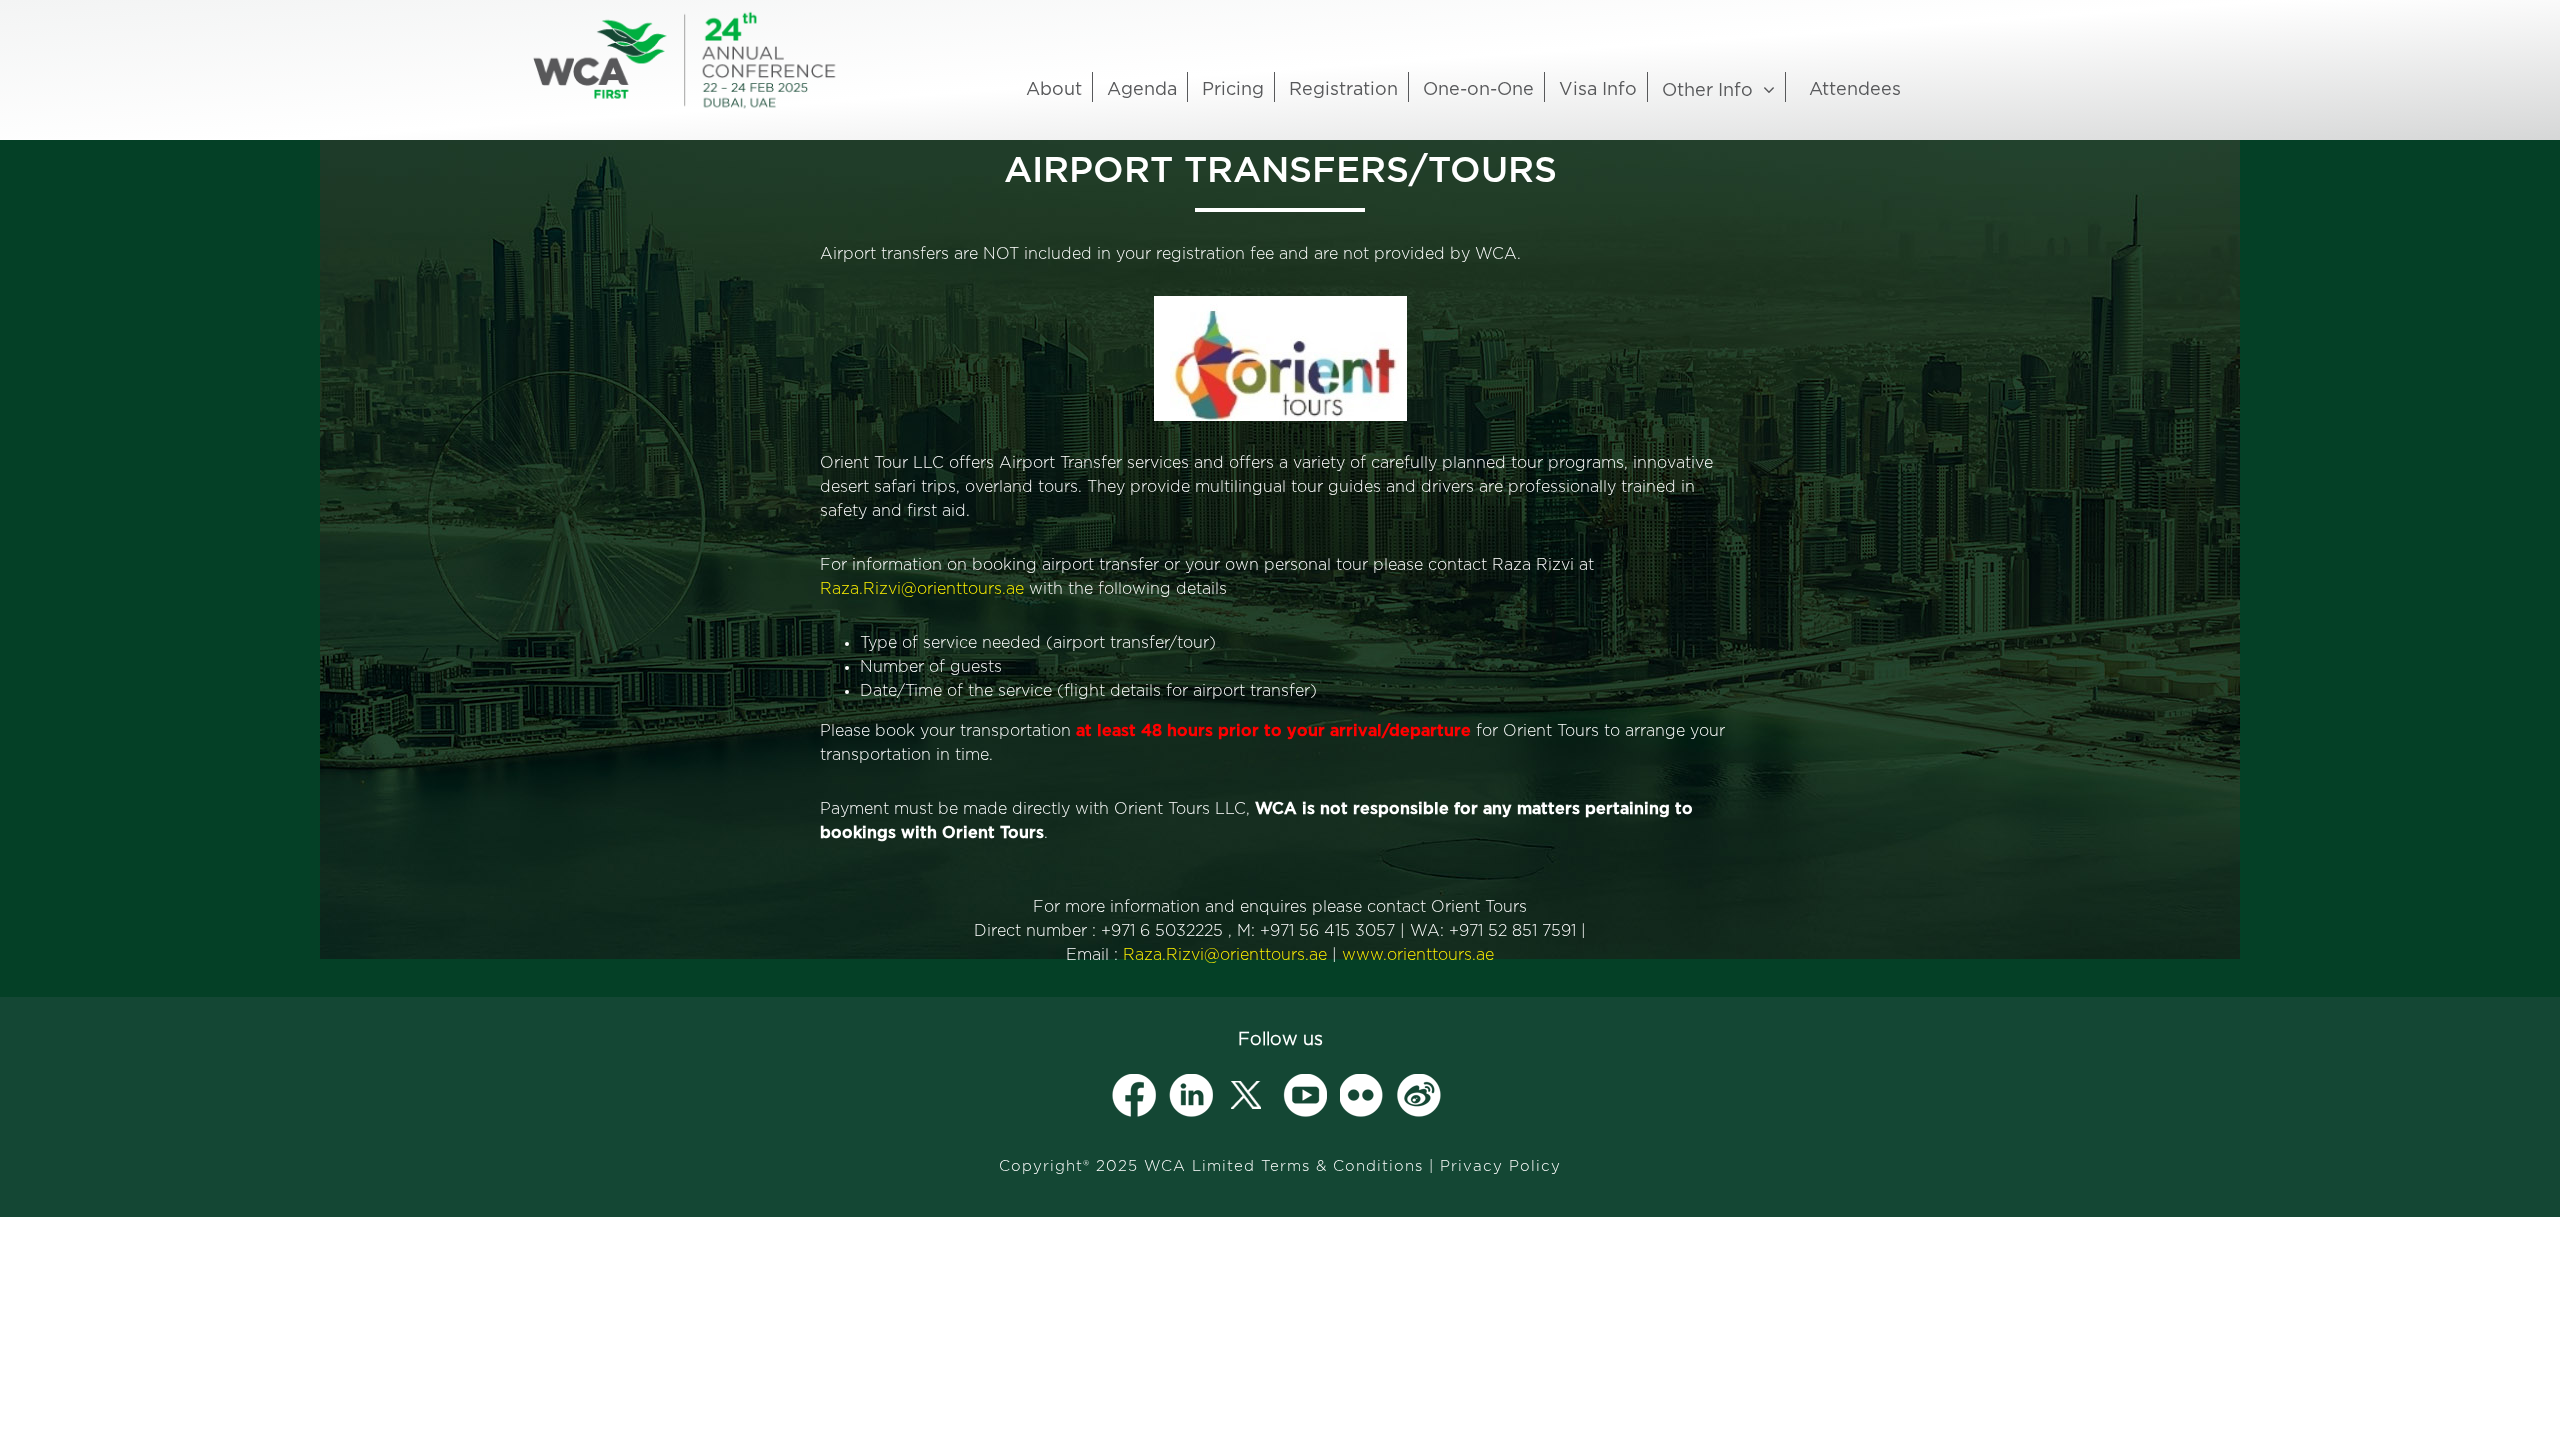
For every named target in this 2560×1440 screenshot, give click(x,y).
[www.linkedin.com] (1191, 1096)
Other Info (1707, 91)
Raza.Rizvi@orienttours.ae (922, 589)
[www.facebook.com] (1134, 1096)
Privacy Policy (1500, 1166)
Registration (1343, 90)
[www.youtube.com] (1305, 1096)
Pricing (1233, 90)
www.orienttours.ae (1418, 955)
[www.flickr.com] (1362, 1096)
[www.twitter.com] (1248, 1096)
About (1054, 90)
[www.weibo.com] (1419, 1096)
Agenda (1142, 90)
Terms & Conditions (1342, 1166)
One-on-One (1478, 90)
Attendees (1855, 90)
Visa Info (1598, 90)
